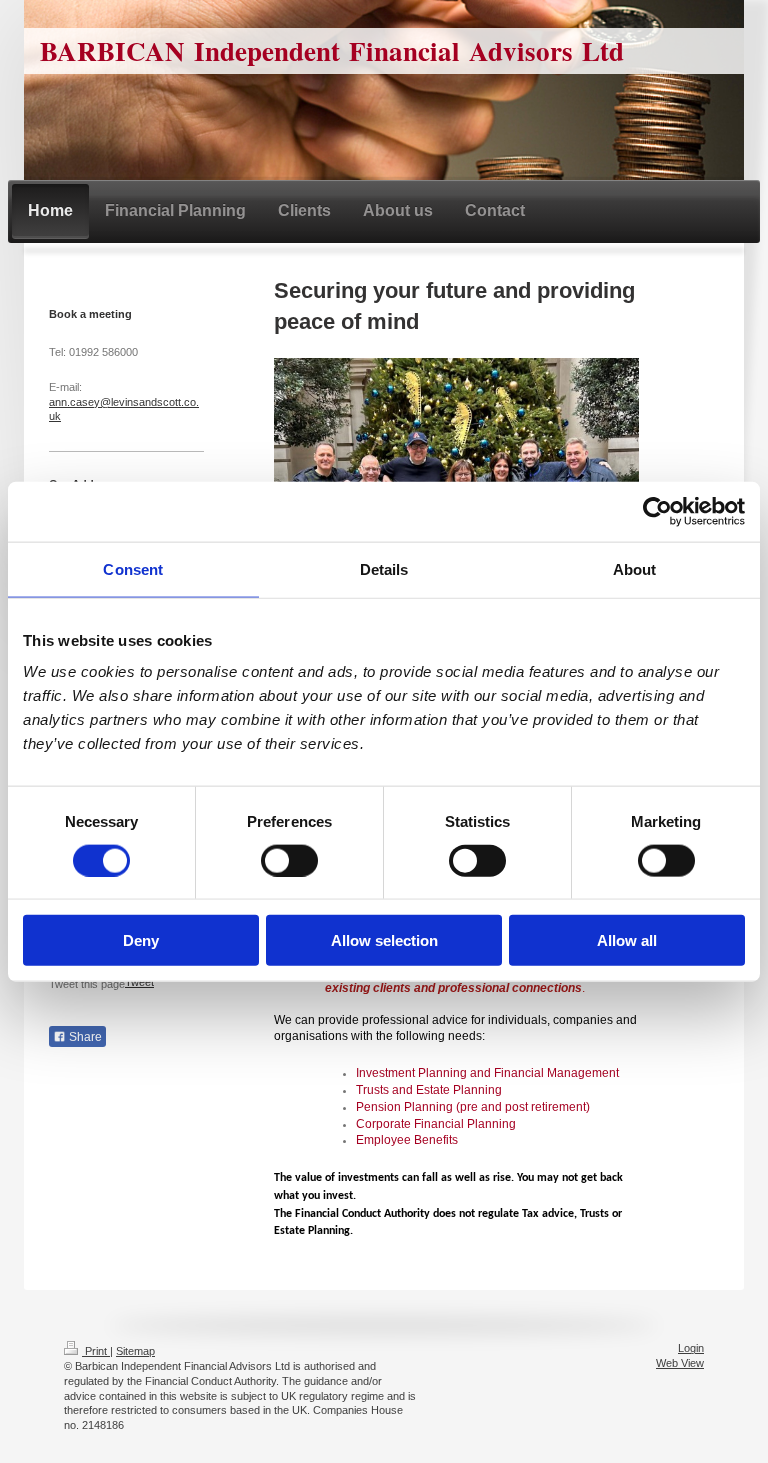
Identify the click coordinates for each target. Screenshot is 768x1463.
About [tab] (635, 568)
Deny (141, 940)
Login (691, 1348)
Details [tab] (384, 568)
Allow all (627, 940)
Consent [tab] (133, 568)
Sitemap (135, 1351)
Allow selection (384, 940)
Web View (680, 1363)
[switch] (289, 860)
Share (84, 1037)
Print (96, 1351)
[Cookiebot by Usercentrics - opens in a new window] (657, 511)
